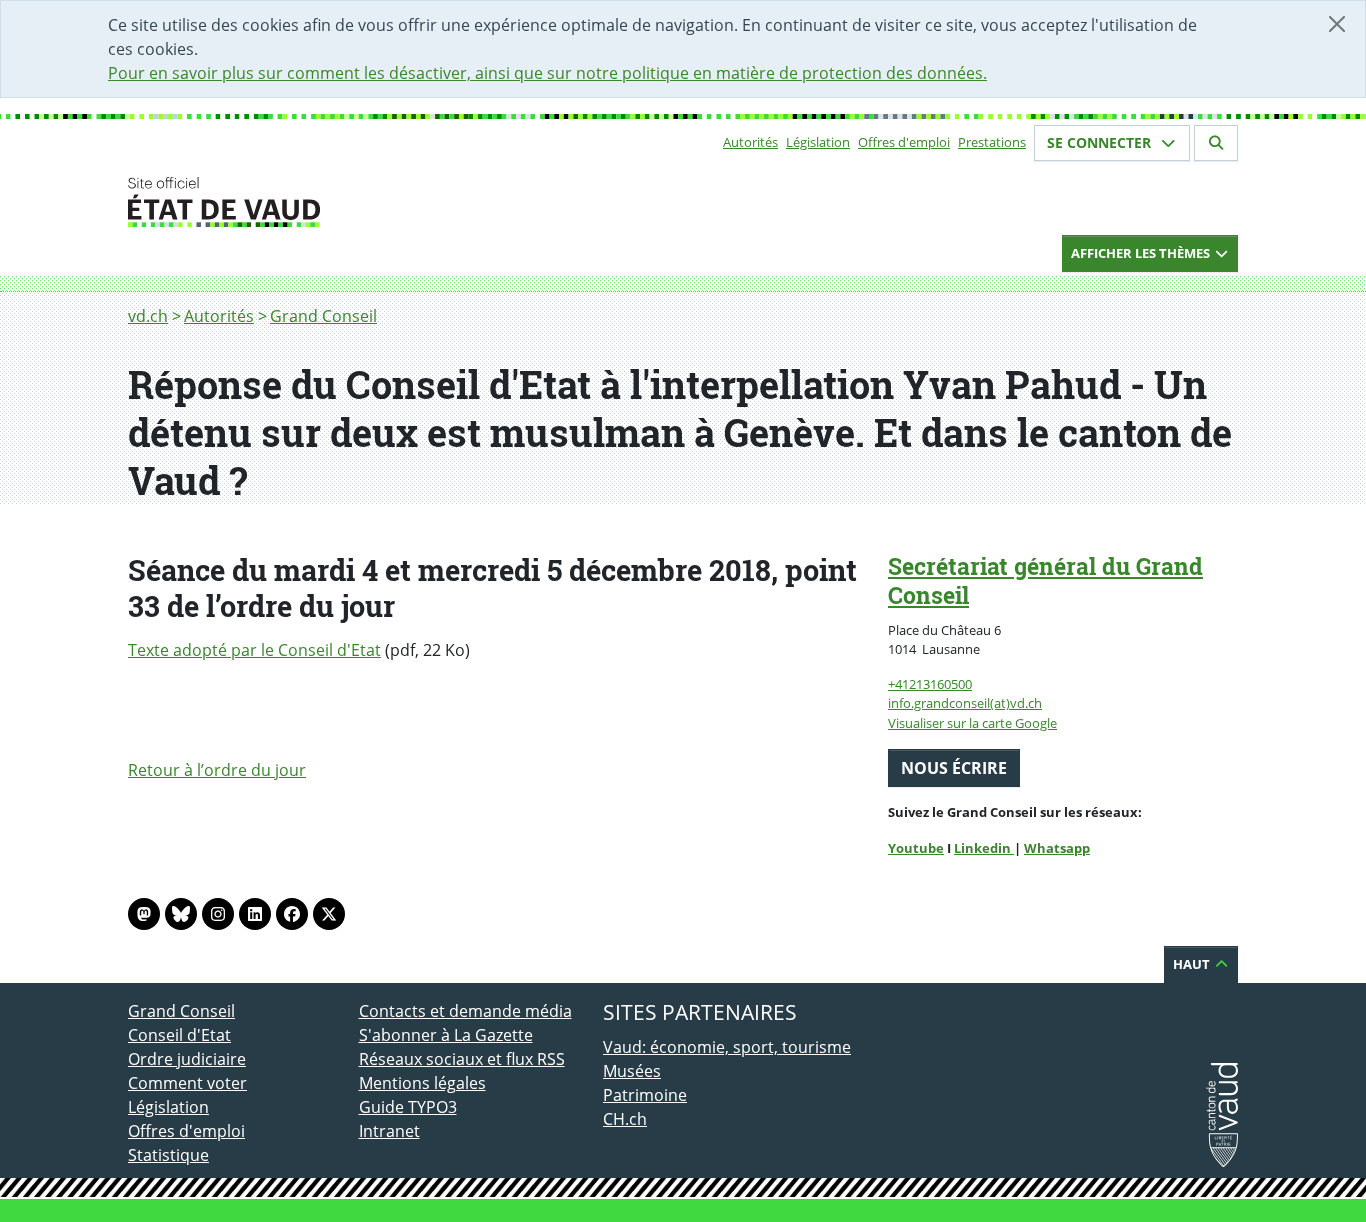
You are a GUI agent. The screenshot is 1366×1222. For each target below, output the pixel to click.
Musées (632, 1071)
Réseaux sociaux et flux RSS (462, 1059)
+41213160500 (930, 684)
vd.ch (148, 316)
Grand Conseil (323, 316)
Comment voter (187, 1083)
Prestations (992, 142)
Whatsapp (1057, 848)
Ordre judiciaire (187, 1059)
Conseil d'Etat (179, 1035)
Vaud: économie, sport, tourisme (727, 1047)
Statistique (168, 1155)
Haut (1193, 964)
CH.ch (625, 1119)
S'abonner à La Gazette (446, 1035)
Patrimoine (645, 1095)
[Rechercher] (1216, 143)
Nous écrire (954, 768)
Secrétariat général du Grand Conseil (1045, 580)
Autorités (750, 142)
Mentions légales (422, 1083)
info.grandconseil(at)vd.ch (965, 703)
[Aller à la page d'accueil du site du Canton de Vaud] (350, 202)
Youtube (916, 848)
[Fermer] (1337, 24)
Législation (818, 142)
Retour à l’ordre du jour (217, 770)
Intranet (389, 1131)
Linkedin (984, 848)
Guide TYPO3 (408, 1107)
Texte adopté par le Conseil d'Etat (254, 650)
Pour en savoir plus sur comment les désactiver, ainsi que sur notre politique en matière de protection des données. (547, 73)
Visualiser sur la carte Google (972, 723)
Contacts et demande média (465, 1011)
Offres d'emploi (904, 142)
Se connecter (1101, 142)
